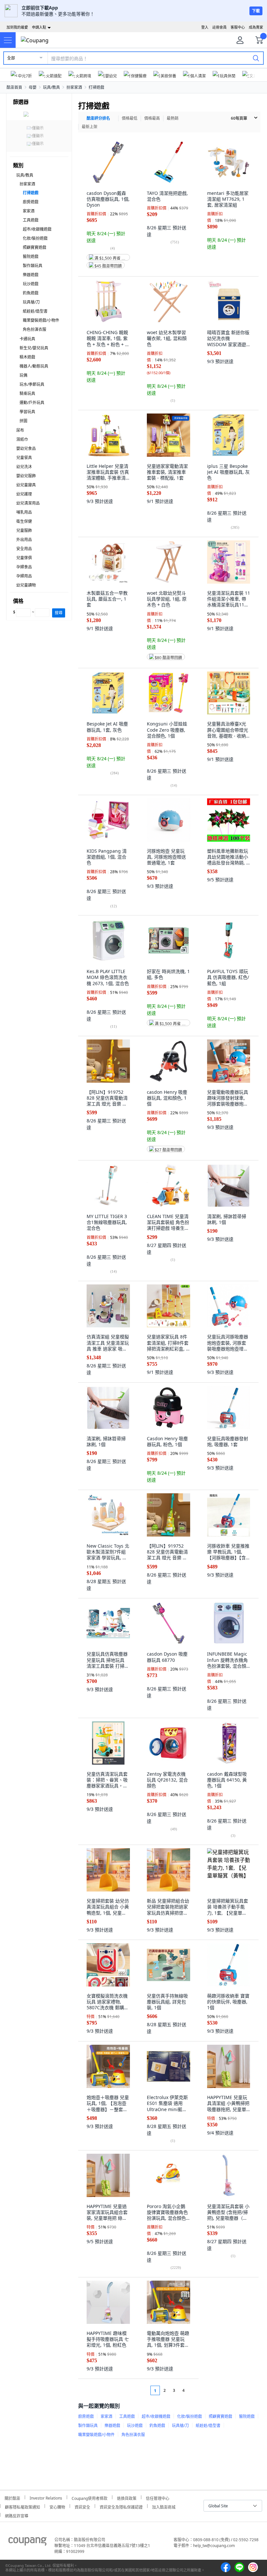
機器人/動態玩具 (34, 366)
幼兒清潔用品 (28, 503)
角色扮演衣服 (35, 329)
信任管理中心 (158, 2497)
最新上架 (90, 127)
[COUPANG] (28, 2542)
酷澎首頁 (14, 87)
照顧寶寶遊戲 (35, 247)
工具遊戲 (31, 220)
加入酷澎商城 (164, 2506)
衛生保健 (24, 521)
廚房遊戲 (31, 202)
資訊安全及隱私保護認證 (121, 2506)
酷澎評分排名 (98, 118)
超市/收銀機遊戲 (37, 229)
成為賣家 (256, 27)
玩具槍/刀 (31, 302)
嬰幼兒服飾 (26, 476)
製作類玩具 (33, 266)
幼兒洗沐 (24, 467)
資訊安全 (82, 2506)
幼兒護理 (24, 494)
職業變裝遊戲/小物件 (41, 320)
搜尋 (59, 613)
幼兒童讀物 (26, 585)
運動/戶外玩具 (32, 403)
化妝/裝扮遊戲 (35, 238)
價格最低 (130, 118)
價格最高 (152, 118)
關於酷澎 (12, 2497)
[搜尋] (256, 58)
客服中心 (238, 27)
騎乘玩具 (27, 393)
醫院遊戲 (31, 257)
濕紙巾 (22, 439)
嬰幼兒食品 (26, 448)
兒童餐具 (24, 458)
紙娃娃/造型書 (35, 311)
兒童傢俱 (24, 558)
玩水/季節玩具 (32, 384)
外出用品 (24, 540)
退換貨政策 (127, 2497)
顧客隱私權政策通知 (22, 2506)
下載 (256, 11)
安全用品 (24, 549)
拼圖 (23, 421)
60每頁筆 (239, 118)
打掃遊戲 (96, 87)
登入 (205, 27)
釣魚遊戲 (31, 293)
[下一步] (196, 2390)
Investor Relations (46, 2497)
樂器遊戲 (31, 275)
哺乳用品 (24, 512)
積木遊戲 (27, 357)
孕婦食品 (24, 567)
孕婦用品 (24, 576)
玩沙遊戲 (31, 284)
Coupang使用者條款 (90, 2497)
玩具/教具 (51, 87)
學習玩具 (27, 412)
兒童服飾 (24, 530)
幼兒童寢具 (26, 485)
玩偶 (23, 375)
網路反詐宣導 (17, 2515)
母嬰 (33, 87)
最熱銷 (173, 118)
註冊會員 (219, 27)
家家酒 (29, 211)
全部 (11, 58)
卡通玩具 (27, 339)
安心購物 (57, 2506)
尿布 (20, 430)
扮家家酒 (74, 87)
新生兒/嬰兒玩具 (34, 348)
